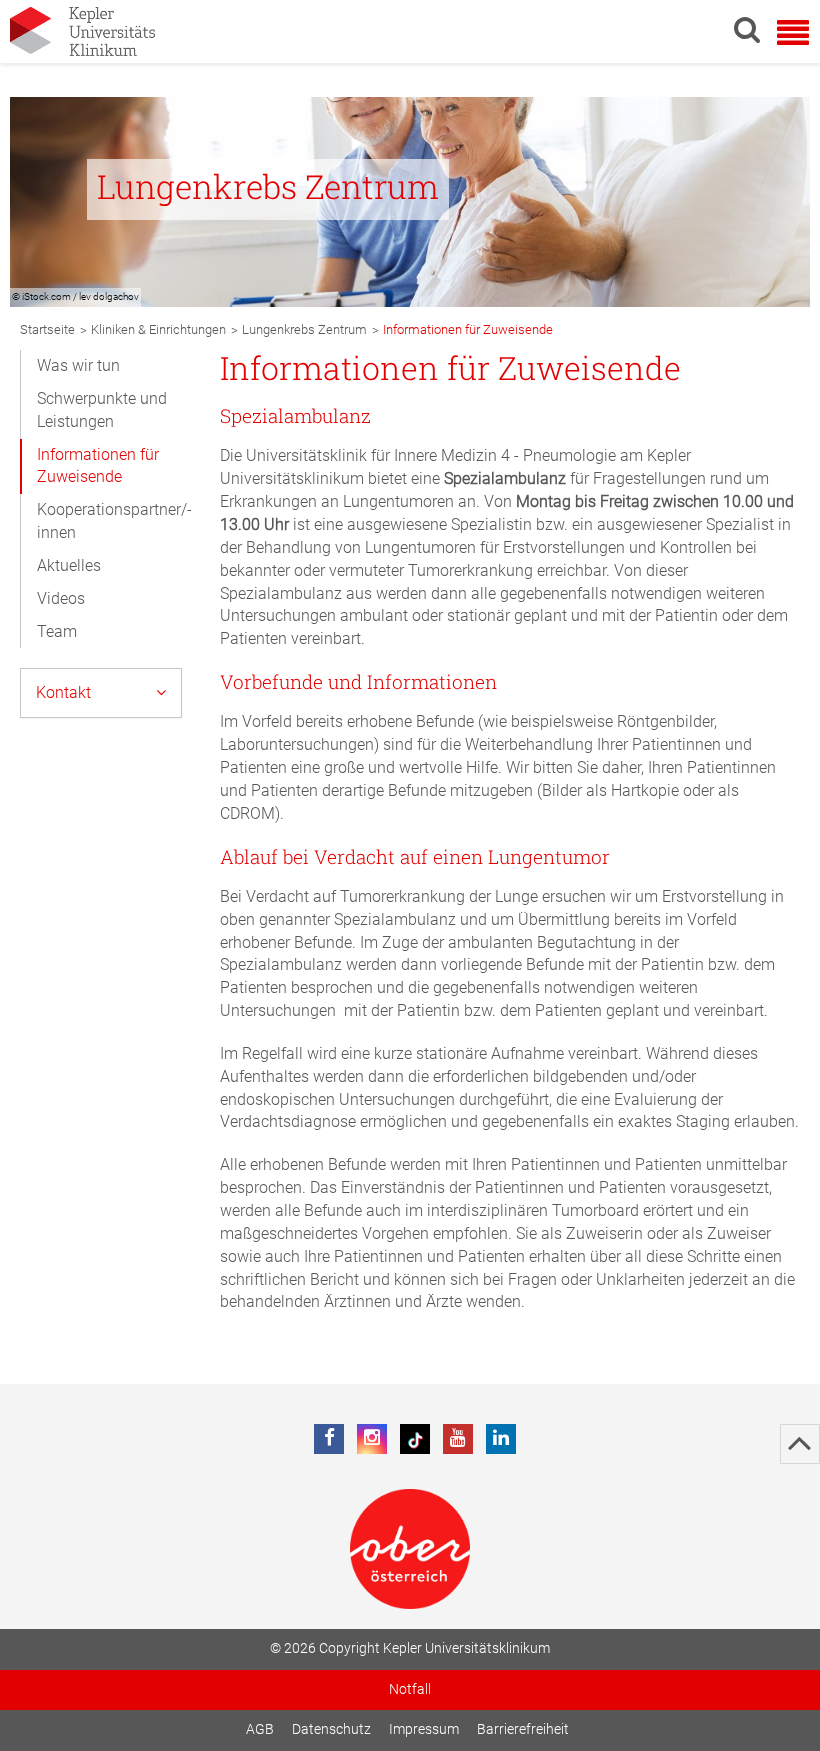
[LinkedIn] (501, 1439)
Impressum (424, 1729)
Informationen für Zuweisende (98, 466)
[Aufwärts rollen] (800, 1444)
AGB (260, 1729)
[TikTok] (415, 1439)
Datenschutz (331, 1729)
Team (57, 631)
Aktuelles (69, 565)
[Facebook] (329, 1439)
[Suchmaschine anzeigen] (747, 29)
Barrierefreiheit (523, 1729)
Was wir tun (78, 365)
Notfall (410, 1689)
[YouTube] (458, 1439)
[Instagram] (372, 1439)
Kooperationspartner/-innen (114, 521)
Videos (61, 598)
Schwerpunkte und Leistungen (102, 410)
